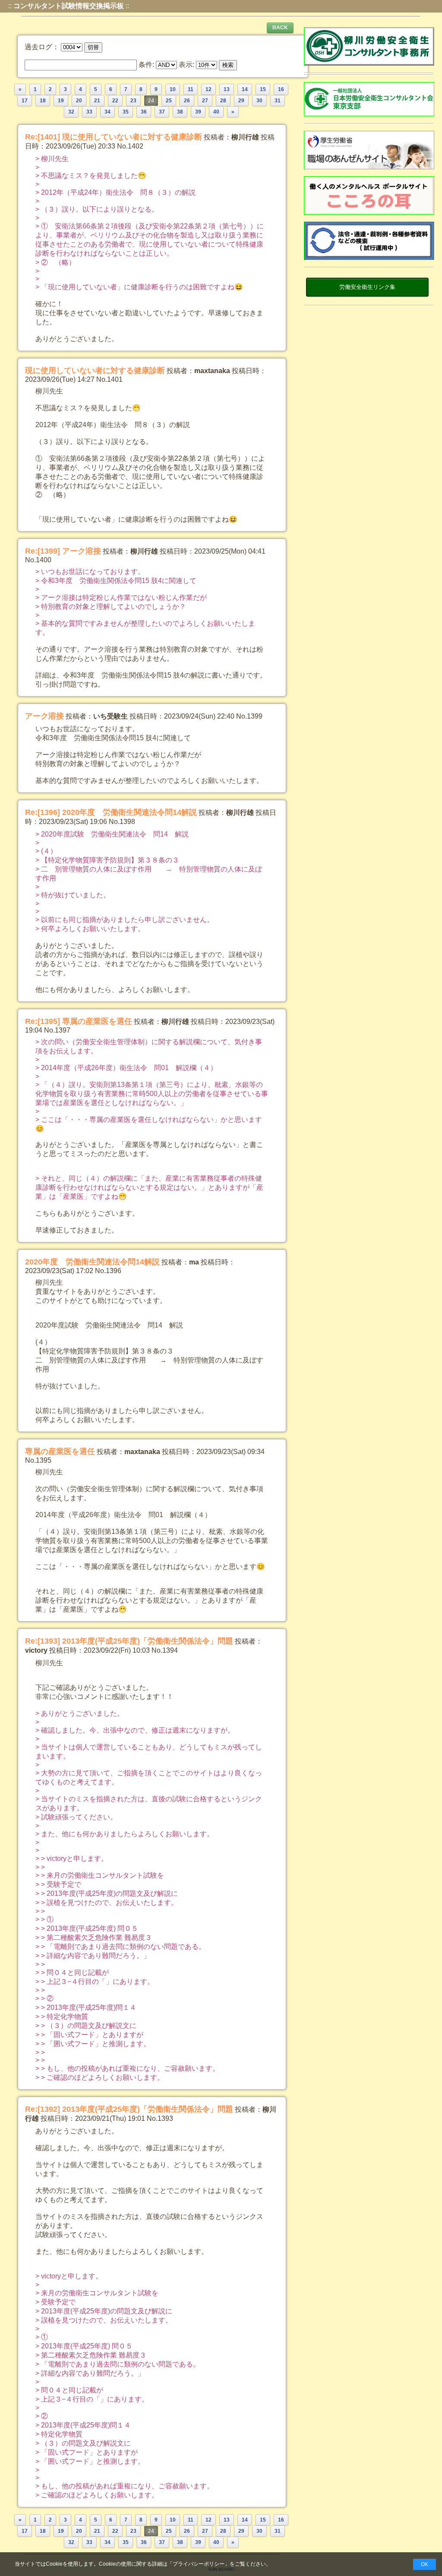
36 (144, 112)
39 (198, 112)
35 (126, 112)
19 (61, 101)
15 (263, 89)
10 (173, 89)
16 (281, 89)
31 (278, 101)
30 (259, 101)
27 (205, 101)
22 (115, 101)
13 (227, 89)
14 (245, 89)
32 (71, 112)
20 (79, 101)
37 (162, 112)
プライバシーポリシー (199, 2564)
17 (25, 101)
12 (208, 89)
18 (43, 101)
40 (216, 112)
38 (180, 112)
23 (133, 101)
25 (169, 101)
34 (107, 112)
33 (89, 112)
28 (223, 101)
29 (241, 101)
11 (191, 89)
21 (97, 101)
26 (187, 101)
